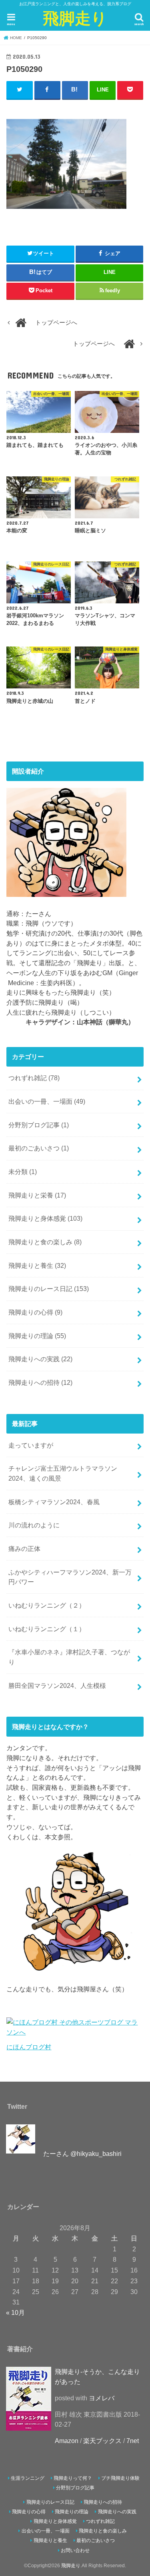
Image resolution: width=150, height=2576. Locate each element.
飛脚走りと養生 (37, 1265)
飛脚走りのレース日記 (49, 1289)
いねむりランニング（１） (47, 1629)
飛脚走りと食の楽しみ (45, 1242)
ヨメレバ (102, 2398)
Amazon (67, 2441)
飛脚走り (75, 18)
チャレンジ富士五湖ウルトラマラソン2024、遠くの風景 (63, 1473)
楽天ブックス (102, 2441)
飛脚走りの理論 (37, 1336)
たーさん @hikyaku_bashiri (82, 2154)
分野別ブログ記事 (39, 1125)
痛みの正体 (24, 1549)
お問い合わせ (75, 2550)
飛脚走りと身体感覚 (45, 1218)
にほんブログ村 (29, 2047)
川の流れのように (34, 1525)
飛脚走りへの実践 (40, 1359)
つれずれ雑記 (34, 1078)
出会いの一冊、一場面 (47, 1101)
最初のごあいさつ (39, 1148)
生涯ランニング (28, 2478)
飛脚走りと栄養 (37, 1195)
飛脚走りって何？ (73, 2478)
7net (133, 2441)
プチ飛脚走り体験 (120, 2478)
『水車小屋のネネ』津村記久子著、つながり (69, 1657)
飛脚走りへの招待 (40, 1382)
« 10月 (15, 2312)
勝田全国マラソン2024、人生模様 (57, 1686)
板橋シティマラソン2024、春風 (54, 1502)
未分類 (23, 1172)
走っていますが (31, 1445)
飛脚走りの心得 (35, 1312)
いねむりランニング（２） (47, 1605)
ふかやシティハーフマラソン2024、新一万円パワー (70, 1577)
